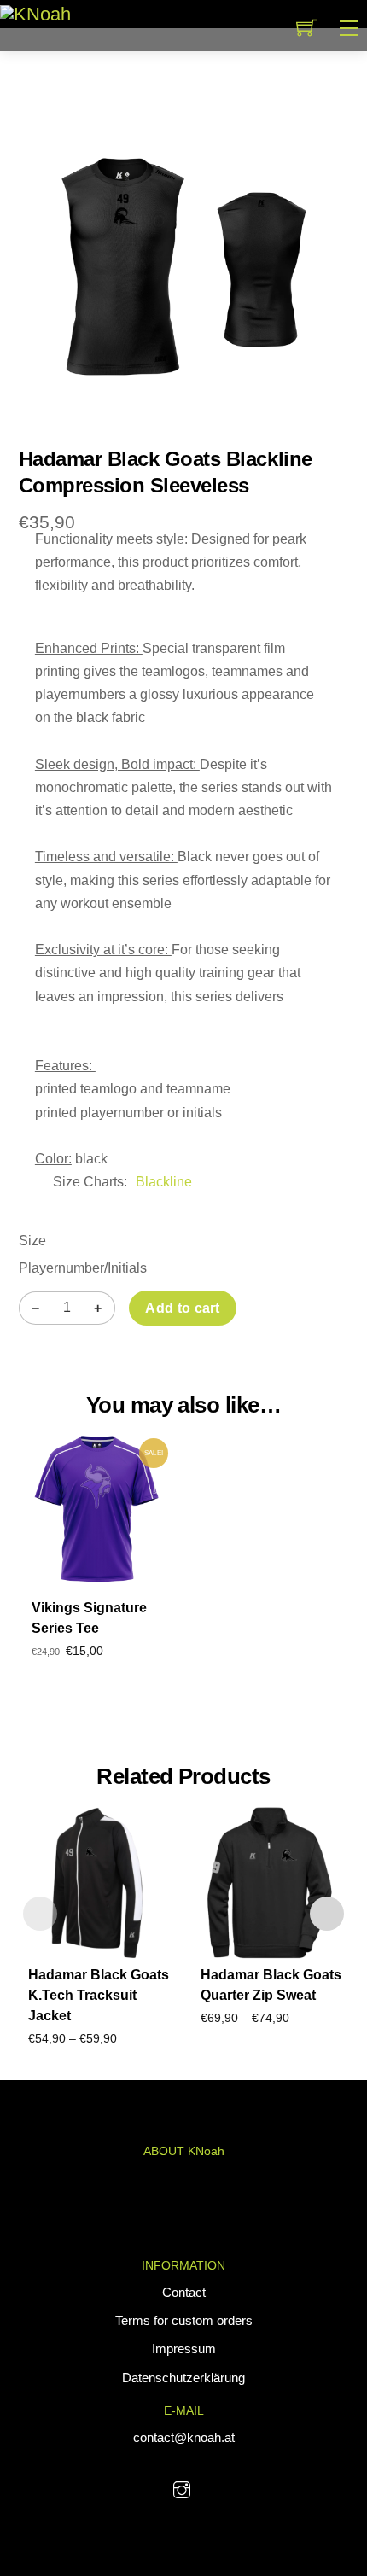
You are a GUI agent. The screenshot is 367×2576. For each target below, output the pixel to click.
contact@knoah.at (184, 2437)
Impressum (184, 2349)
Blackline (164, 1182)
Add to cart (183, 1308)
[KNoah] (35, 13)
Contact (184, 2292)
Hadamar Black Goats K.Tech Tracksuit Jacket (99, 1995)
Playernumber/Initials (83, 1268)
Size (32, 1241)
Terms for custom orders (184, 2320)
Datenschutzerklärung (183, 2378)
